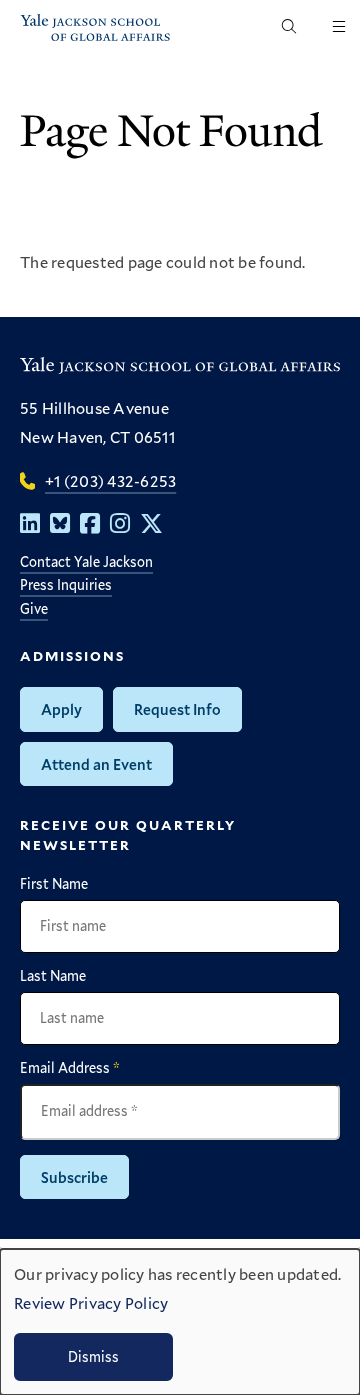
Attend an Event (96, 764)
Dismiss (93, 1356)
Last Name (53, 976)
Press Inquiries (66, 584)
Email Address (70, 1068)
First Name (54, 884)
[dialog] (180, 1322)
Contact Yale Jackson (86, 561)
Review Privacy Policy (91, 1302)
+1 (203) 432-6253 (110, 480)
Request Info (177, 709)
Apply (61, 709)
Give (34, 608)
